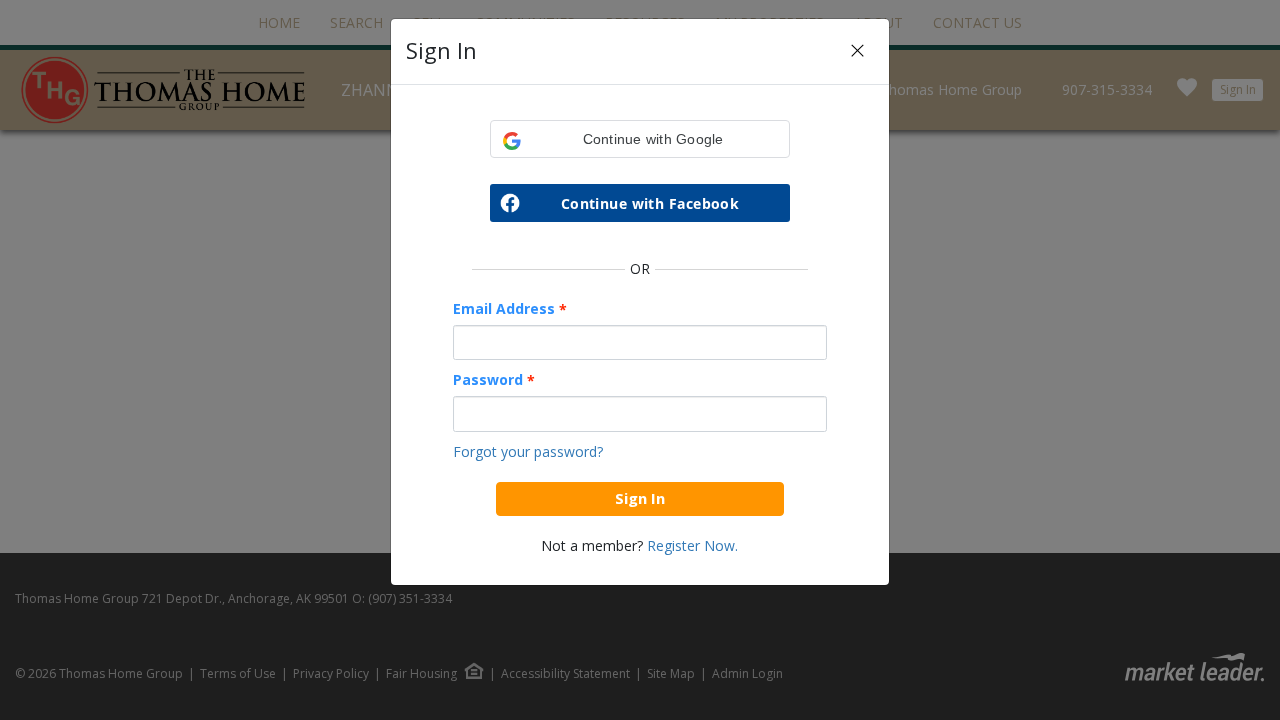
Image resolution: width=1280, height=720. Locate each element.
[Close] (857, 51)
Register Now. (692, 545)
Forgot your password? (528, 451)
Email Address (510, 309)
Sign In (640, 498)
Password (494, 380)
